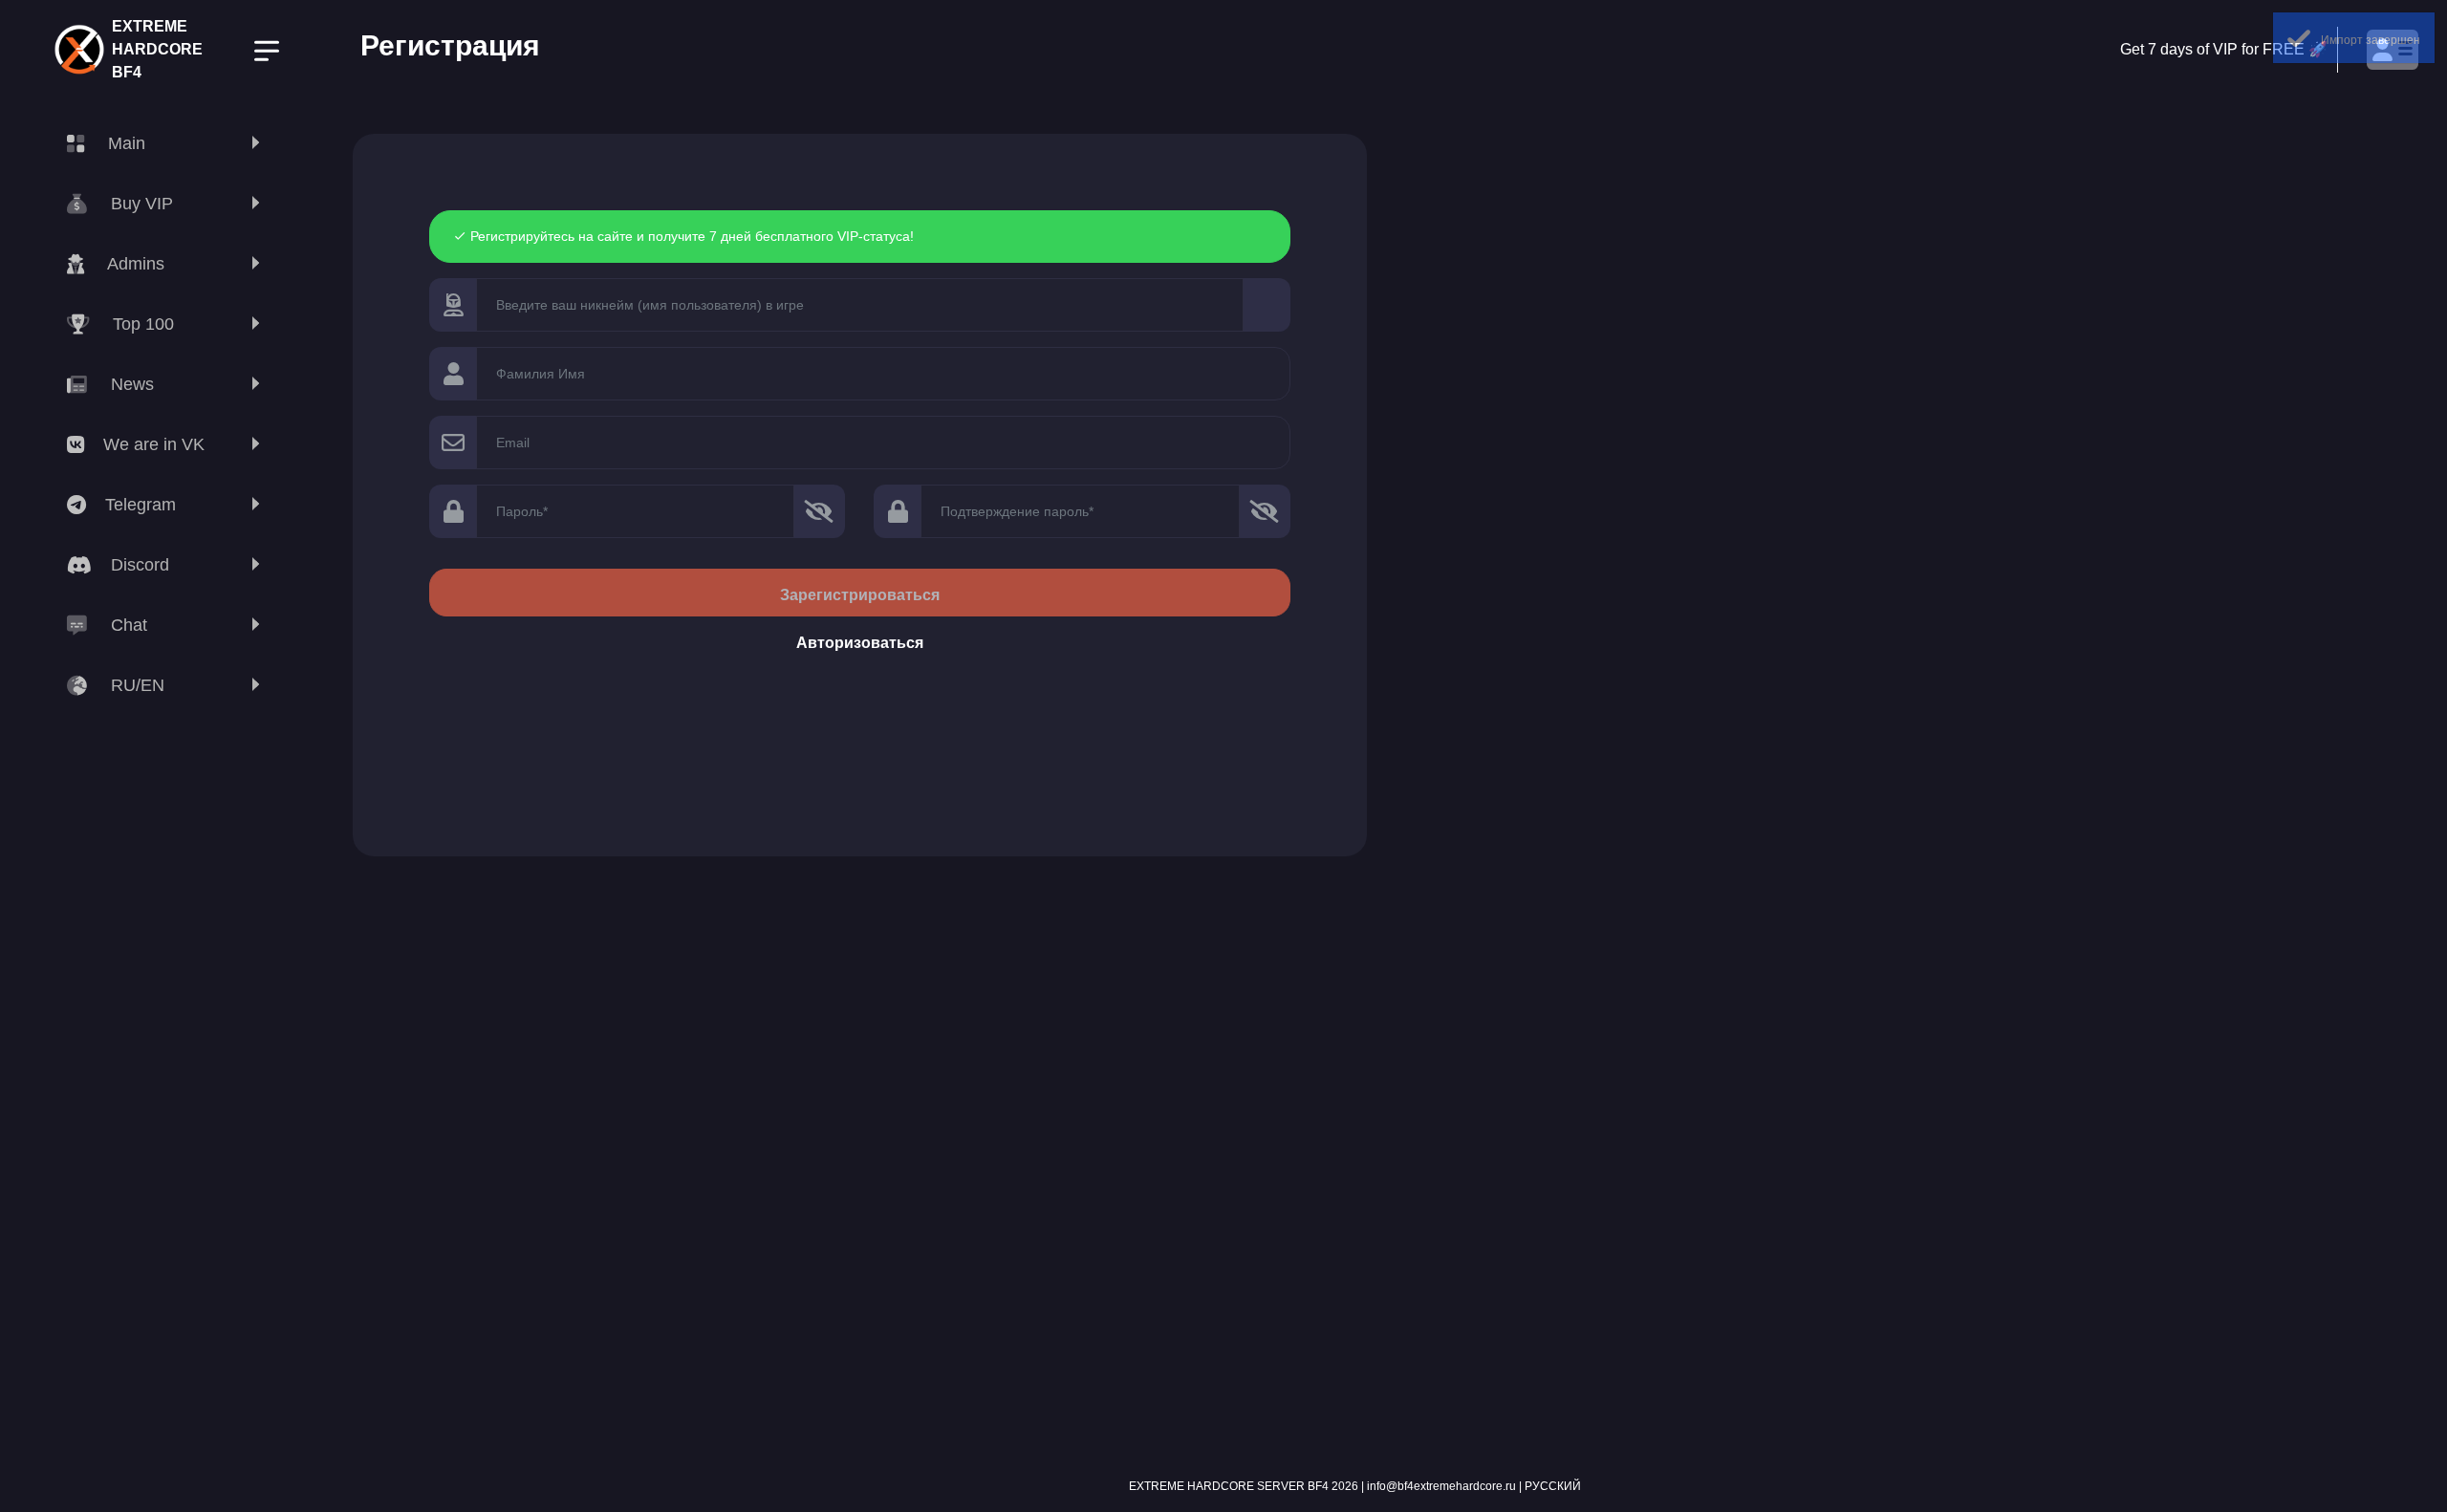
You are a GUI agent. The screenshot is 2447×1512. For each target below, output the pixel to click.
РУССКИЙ (1553, 1486)
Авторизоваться (860, 643)
